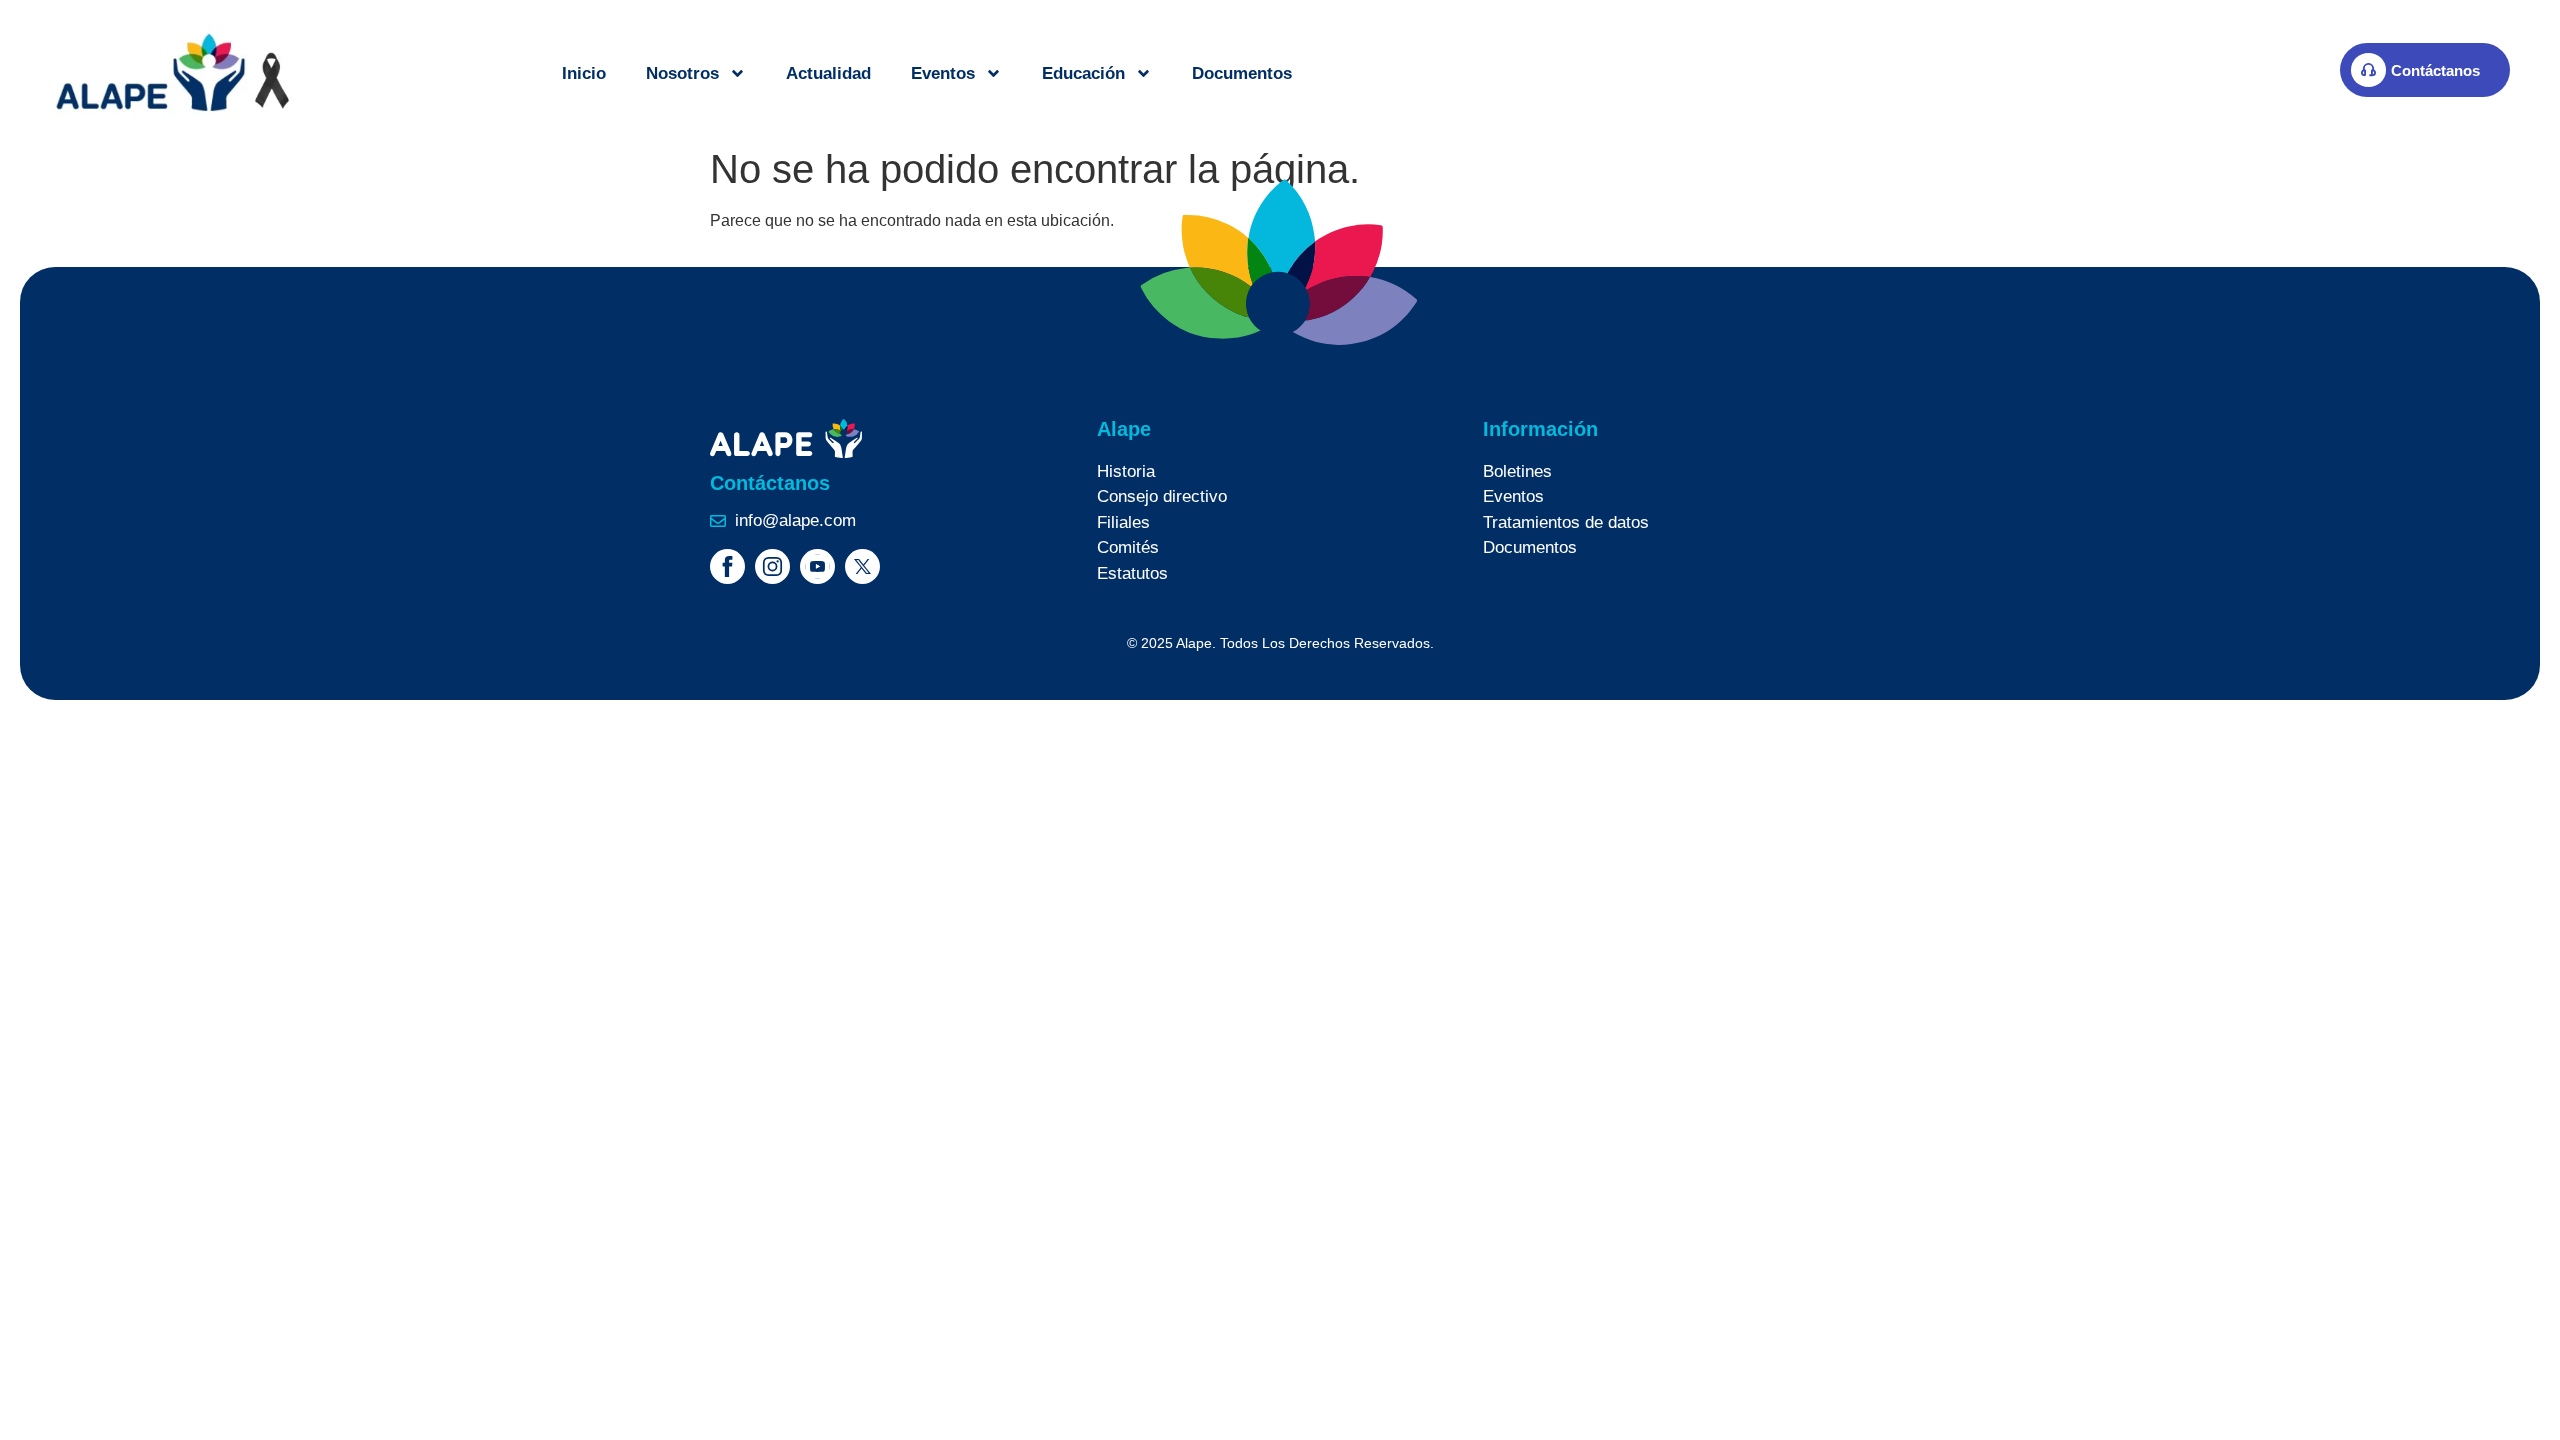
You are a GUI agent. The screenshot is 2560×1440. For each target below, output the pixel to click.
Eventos (943, 73)
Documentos (1242, 73)
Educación (1083, 73)
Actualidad (828, 73)
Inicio (584, 73)
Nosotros (682, 73)
